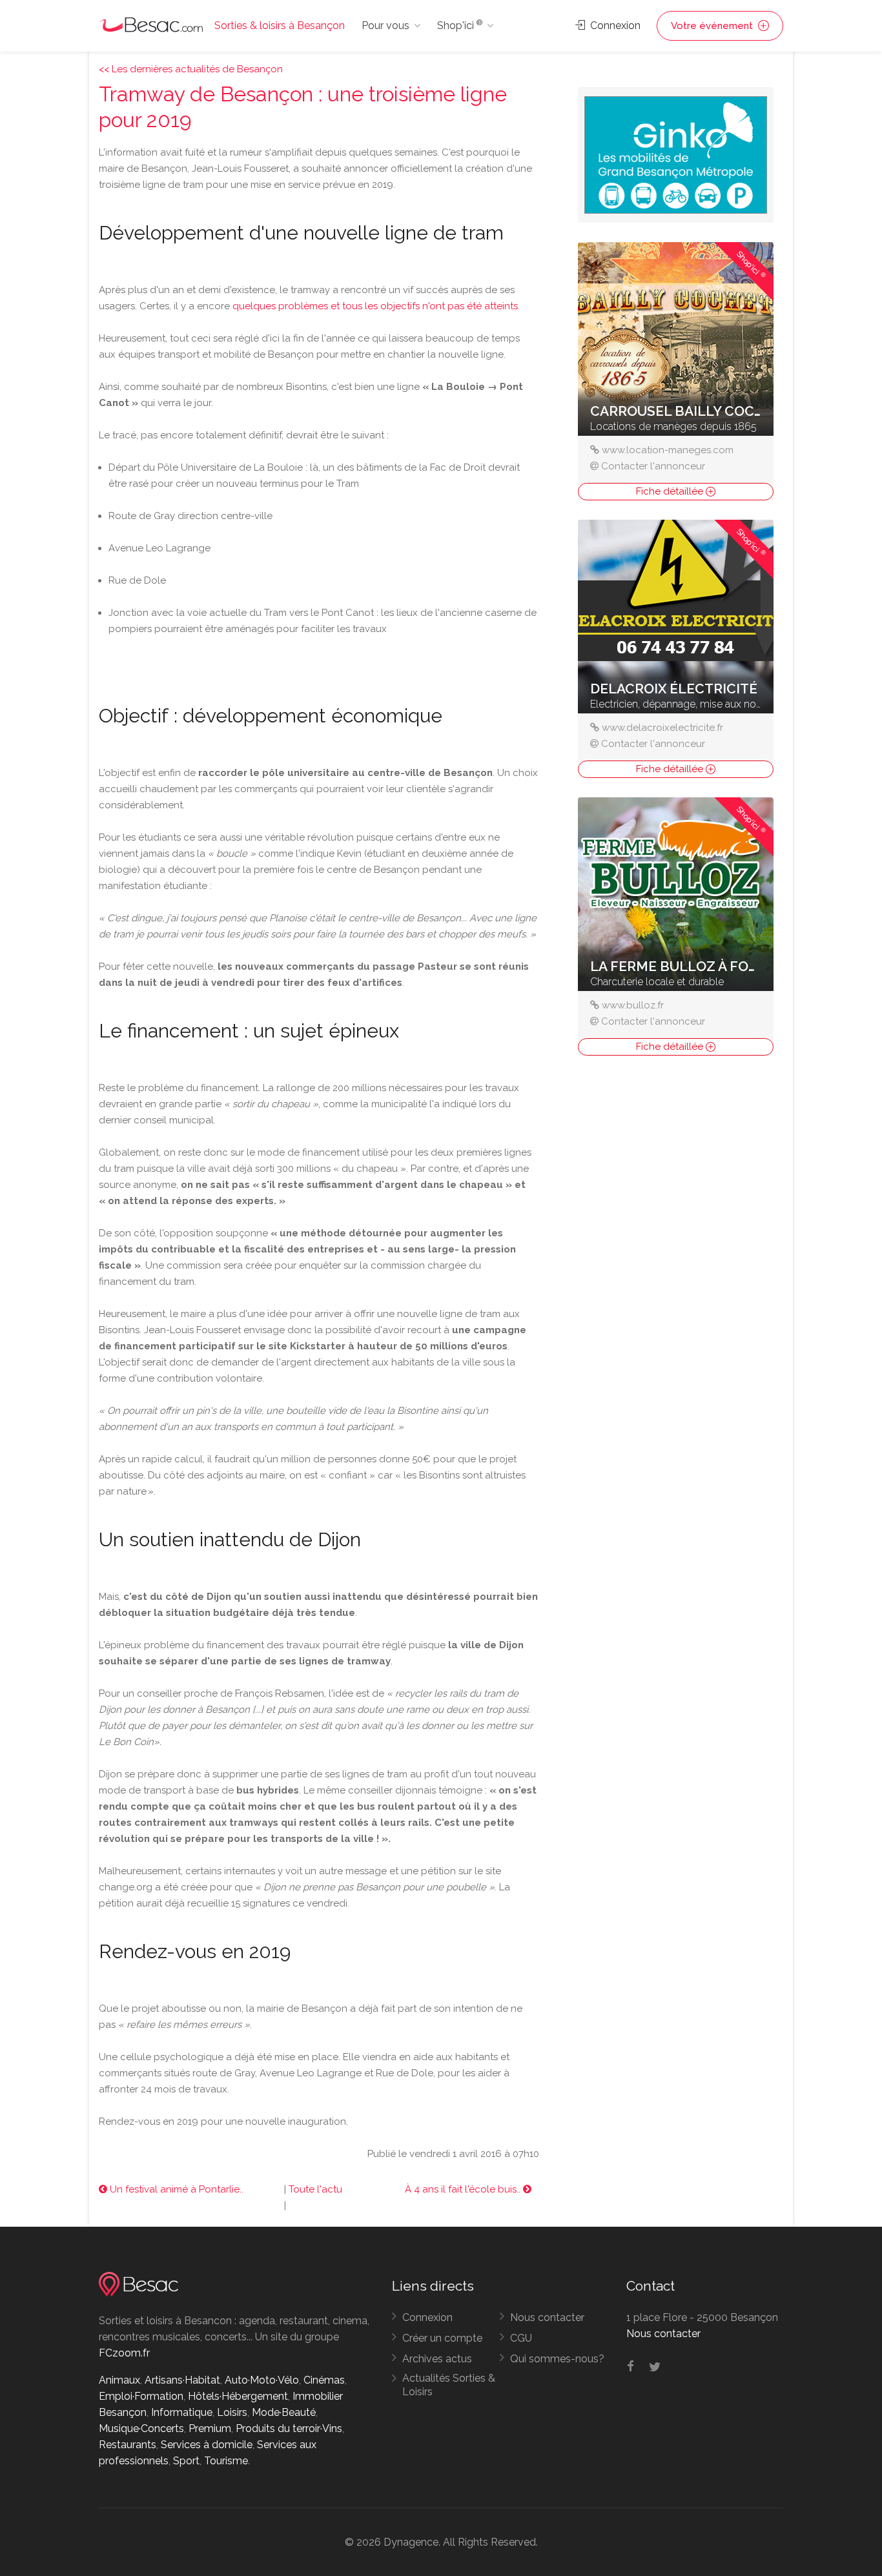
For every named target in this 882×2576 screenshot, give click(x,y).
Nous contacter (547, 2317)
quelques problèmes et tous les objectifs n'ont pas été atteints (375, 306)
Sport (186, 2461)
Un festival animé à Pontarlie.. (175, 2189)
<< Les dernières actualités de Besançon (191, 69)
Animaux (119, 2380)
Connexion (614, 26)
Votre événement (713, 26)
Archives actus (437, 2359)
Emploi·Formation (141, 2396)
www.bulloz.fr (633, 1005)
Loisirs (232, 2412)
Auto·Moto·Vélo (262, 2380)
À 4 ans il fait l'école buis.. (464, 2189)
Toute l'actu (315, 2189)
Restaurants (128, 2445)
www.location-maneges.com (668, 450)
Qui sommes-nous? (557, 2359)
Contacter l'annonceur (653, 466)
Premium (210, 2428)
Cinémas (324, 2380)
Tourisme (226, 2461)
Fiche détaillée (671, 491)
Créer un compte (442, 2338)
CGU (521, 2338)
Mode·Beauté (284, 2412)
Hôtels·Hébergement (238, 2396)
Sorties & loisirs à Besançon (280, 26)
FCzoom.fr (124, 2353)
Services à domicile (207, 2445)
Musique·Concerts (141, 2428)
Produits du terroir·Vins (289, 2428)
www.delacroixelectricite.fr (662, 728)
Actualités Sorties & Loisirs (449, 2385)
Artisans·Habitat (182, 2380)
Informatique (182, 2412)
